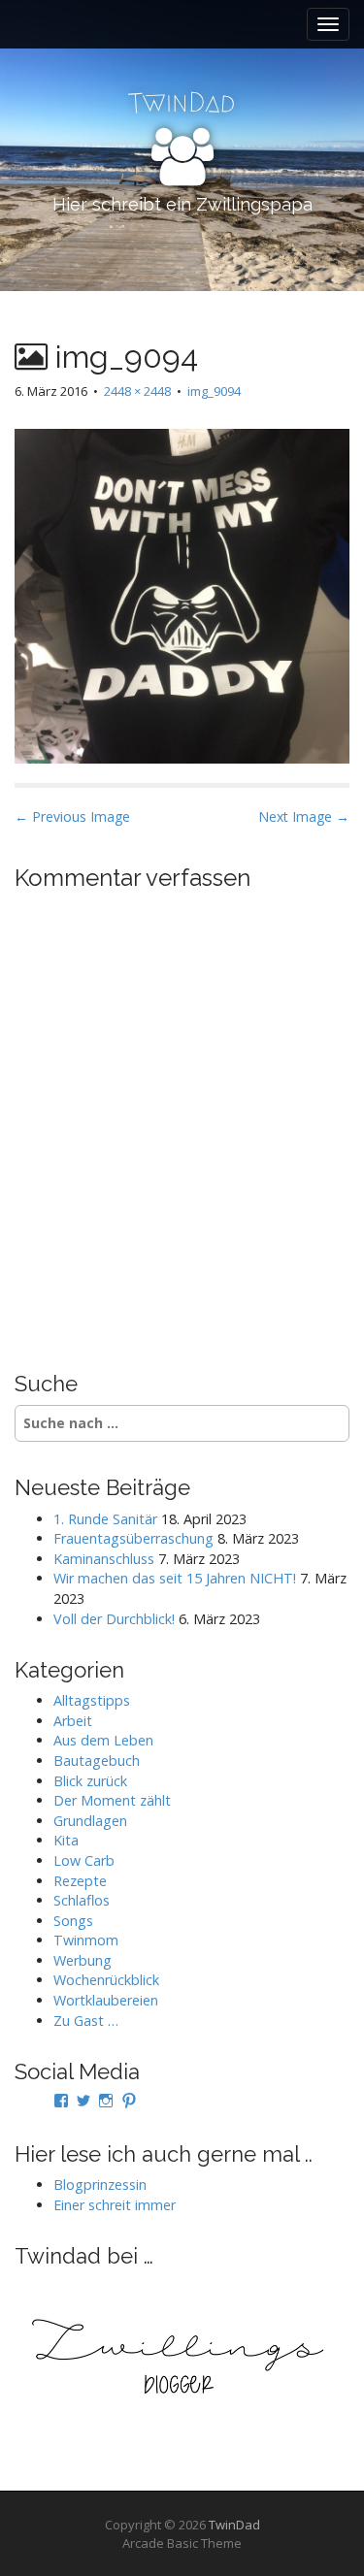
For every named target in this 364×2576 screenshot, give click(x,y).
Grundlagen (90, 1821)
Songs (73, 1921)
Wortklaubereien (106, 2000)
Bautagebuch (97, 1761)
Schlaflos (82, 1900)
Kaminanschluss (104, 1559)
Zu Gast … (86, 2021)
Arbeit (73, 1721)
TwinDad (234, 2525)
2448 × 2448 (137, 391)
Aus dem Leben (103, 1740)
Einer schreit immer (115, 2205)
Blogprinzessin (100, 2185)
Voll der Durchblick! (114, 1619)
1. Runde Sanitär (105, 1519)
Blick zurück (90, 1781)
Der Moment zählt (112, 1800)
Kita (66, 1840)
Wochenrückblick (106, 1980)
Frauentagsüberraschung (133, 1538)
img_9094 (214, 391)
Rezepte (80, 1881)
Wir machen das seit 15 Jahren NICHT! (175, 1578)
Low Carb (84, 1860)
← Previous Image (72, 816)
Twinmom (86, 1940)
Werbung (83, 1960)
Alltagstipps (92, 1700)
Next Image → (304, 816)
